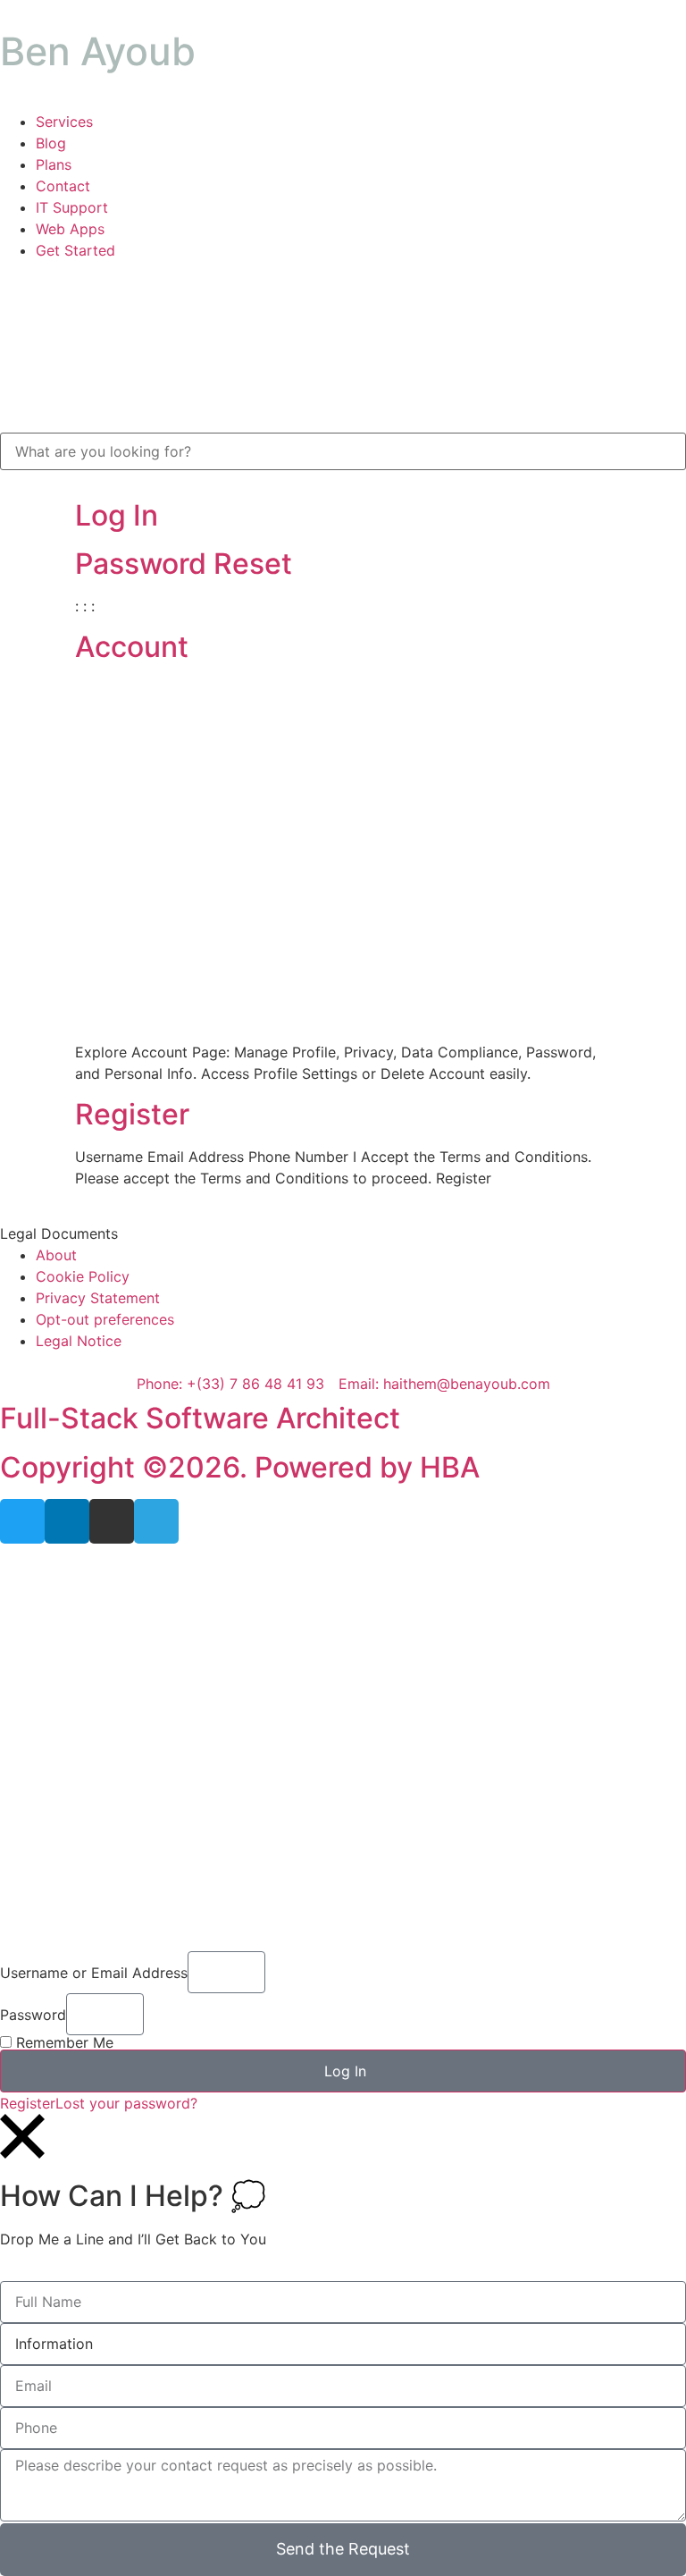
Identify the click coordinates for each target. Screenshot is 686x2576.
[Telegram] (156, 1521)
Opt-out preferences (105, 1319)
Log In (117, 515)
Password (33, 2015)
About (56, 1255)
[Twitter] (22, 1521)
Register (132, 1114)
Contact (63, 186)
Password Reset (184, 564)
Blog (51, 143)
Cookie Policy (83, 1276)
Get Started (75, 250)
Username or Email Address (94, 1973)
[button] (343, 1233)
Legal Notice (79, 1341)
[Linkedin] (67, 1521)
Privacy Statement (98, 1298)
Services (64, 122)
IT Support (72, 207)
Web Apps (70, 229)
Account (132, 647)
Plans (54, 164)
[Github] (112, 1521)
